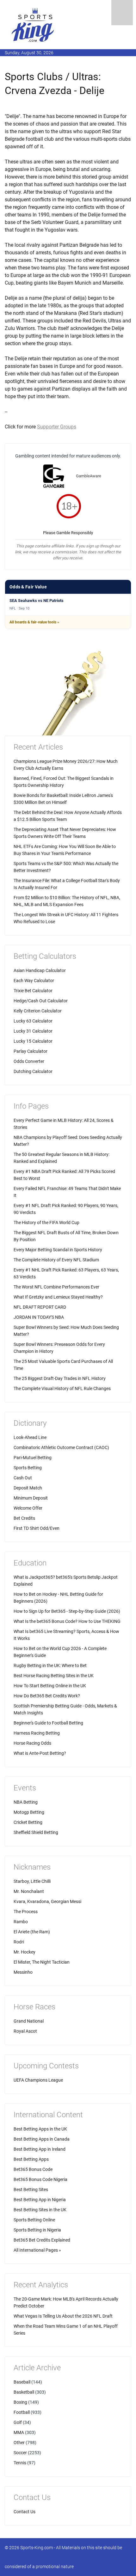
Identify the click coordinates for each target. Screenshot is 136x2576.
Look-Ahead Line (30, 1437)
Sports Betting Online (34, 2220)
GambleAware (89, 476)
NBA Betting (26, 1802)
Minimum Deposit (31, 1498)
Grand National (29, 2021)
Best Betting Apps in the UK (40, 2129)
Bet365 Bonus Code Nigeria (40, 2179)
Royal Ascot (25, 2031)
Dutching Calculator (33, 1071)
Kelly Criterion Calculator (38, 1011)
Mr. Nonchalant (29, 1891)
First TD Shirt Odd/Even (37, 1528)
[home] (33, 25)
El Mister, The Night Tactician (42, 1962)
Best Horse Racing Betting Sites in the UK (54, 1676)
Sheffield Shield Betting (36, 1832)
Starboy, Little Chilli (32, 1881)
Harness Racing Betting (37, 1733)
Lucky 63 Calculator (33, 1021)
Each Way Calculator (34, 981)
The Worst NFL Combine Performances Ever (56, 1287)
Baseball (22, 2382)
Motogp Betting (29, 1812)
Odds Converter (29, 1061)
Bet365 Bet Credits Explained (42, 2240)
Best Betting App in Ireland (40, 2149)
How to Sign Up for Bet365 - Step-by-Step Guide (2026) (67, 1611)
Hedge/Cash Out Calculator (41, 1001)
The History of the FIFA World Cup (46, 1223)
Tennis (20, 2463)
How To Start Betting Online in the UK (50, 1686)
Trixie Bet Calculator (33, 991)
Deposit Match (28, 1488)
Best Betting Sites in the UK (40, 2210)
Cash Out (23, 1478)
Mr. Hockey (25, 1952)
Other (19, 2443)
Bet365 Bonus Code (33, 2169)
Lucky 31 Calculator (33, 1031)
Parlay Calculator (31, 1051)
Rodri (19, 1942)
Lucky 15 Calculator (33, 1041)
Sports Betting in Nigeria (37, 2230)
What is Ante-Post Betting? (40, 1753)
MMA (19, 2432)
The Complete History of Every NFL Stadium (56, 1260)
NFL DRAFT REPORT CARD (40, 1307)
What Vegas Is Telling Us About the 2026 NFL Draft (63, 2316)
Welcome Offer (28, 1508)
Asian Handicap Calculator (40, 970)
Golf (18, 2422)
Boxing (20, 2402)
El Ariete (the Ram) (32, 1932)
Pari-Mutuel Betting (33, 1458)
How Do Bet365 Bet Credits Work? (47, 1696)
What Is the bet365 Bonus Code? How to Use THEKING (67, 1621)
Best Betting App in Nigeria (40, 2200)
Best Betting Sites (31, 2190)
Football (22, 2412)
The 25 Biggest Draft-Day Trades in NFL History (60, 1378)
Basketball (24, 2392)
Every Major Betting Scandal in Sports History (58, 1250)
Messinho (23, 1972)
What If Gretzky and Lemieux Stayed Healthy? (58, 1297)
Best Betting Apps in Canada (42, 2139)
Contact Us (25, 2512)
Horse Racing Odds (32, 1743)
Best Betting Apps (31, 2159)
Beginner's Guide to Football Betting (48, 1723)
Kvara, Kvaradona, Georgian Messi (47, 1901)
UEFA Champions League (38, 2080)
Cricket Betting (28, 1822)
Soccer (20, 2453)
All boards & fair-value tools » (34, 622)
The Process (26, 1912)
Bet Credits (24, 1518)
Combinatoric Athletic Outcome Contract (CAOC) (61, 1447)
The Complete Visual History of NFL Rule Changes (62, 1388)
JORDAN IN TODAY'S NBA (39, 1317)
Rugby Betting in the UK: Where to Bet (50, 1665)
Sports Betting (28, 1468)
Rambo (21, 1922)
